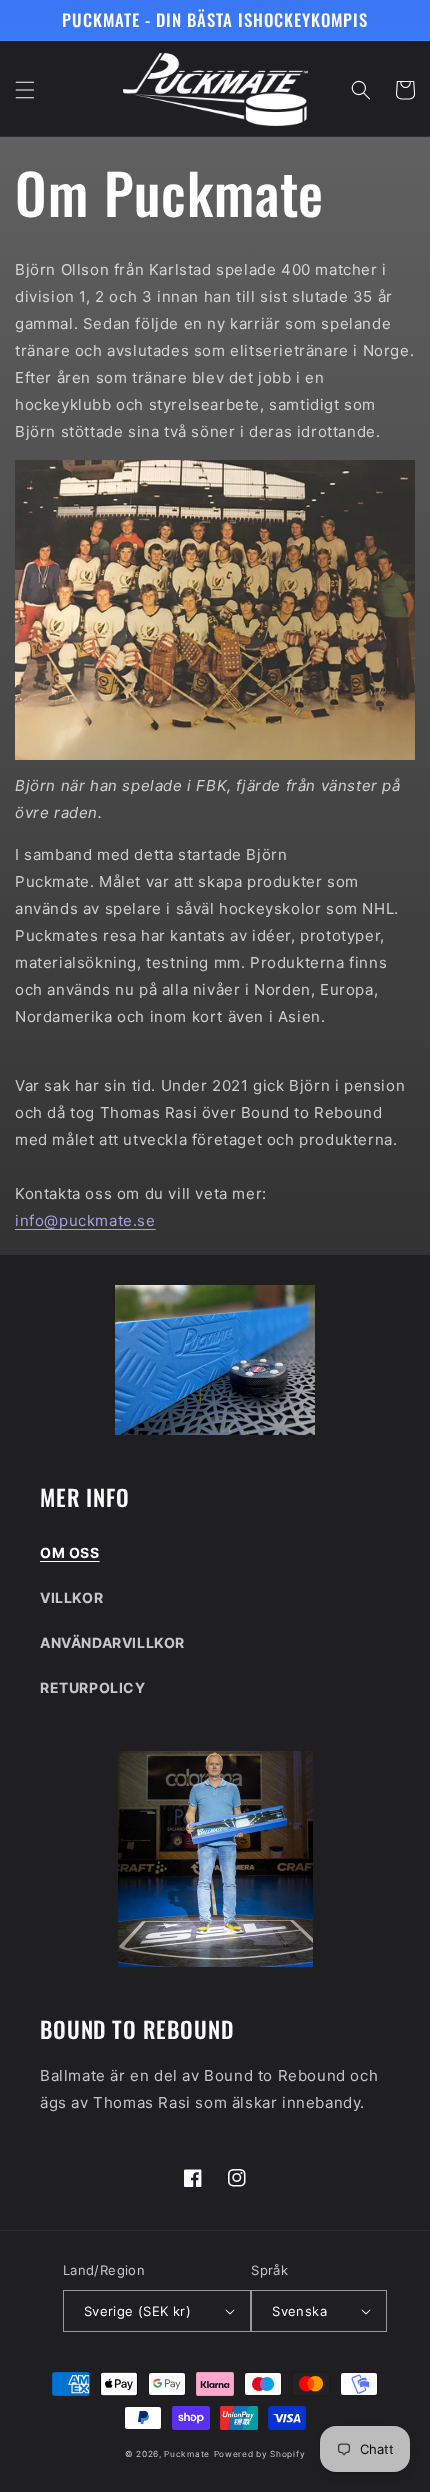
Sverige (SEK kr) (137, 2311)
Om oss (70, 1552)
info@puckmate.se (85, 1220)
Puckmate (187, 2454)
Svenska (299, 2311)
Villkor (71, 1597)
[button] (25, 90)
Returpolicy (93, 1687)
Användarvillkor (112, 1642)
